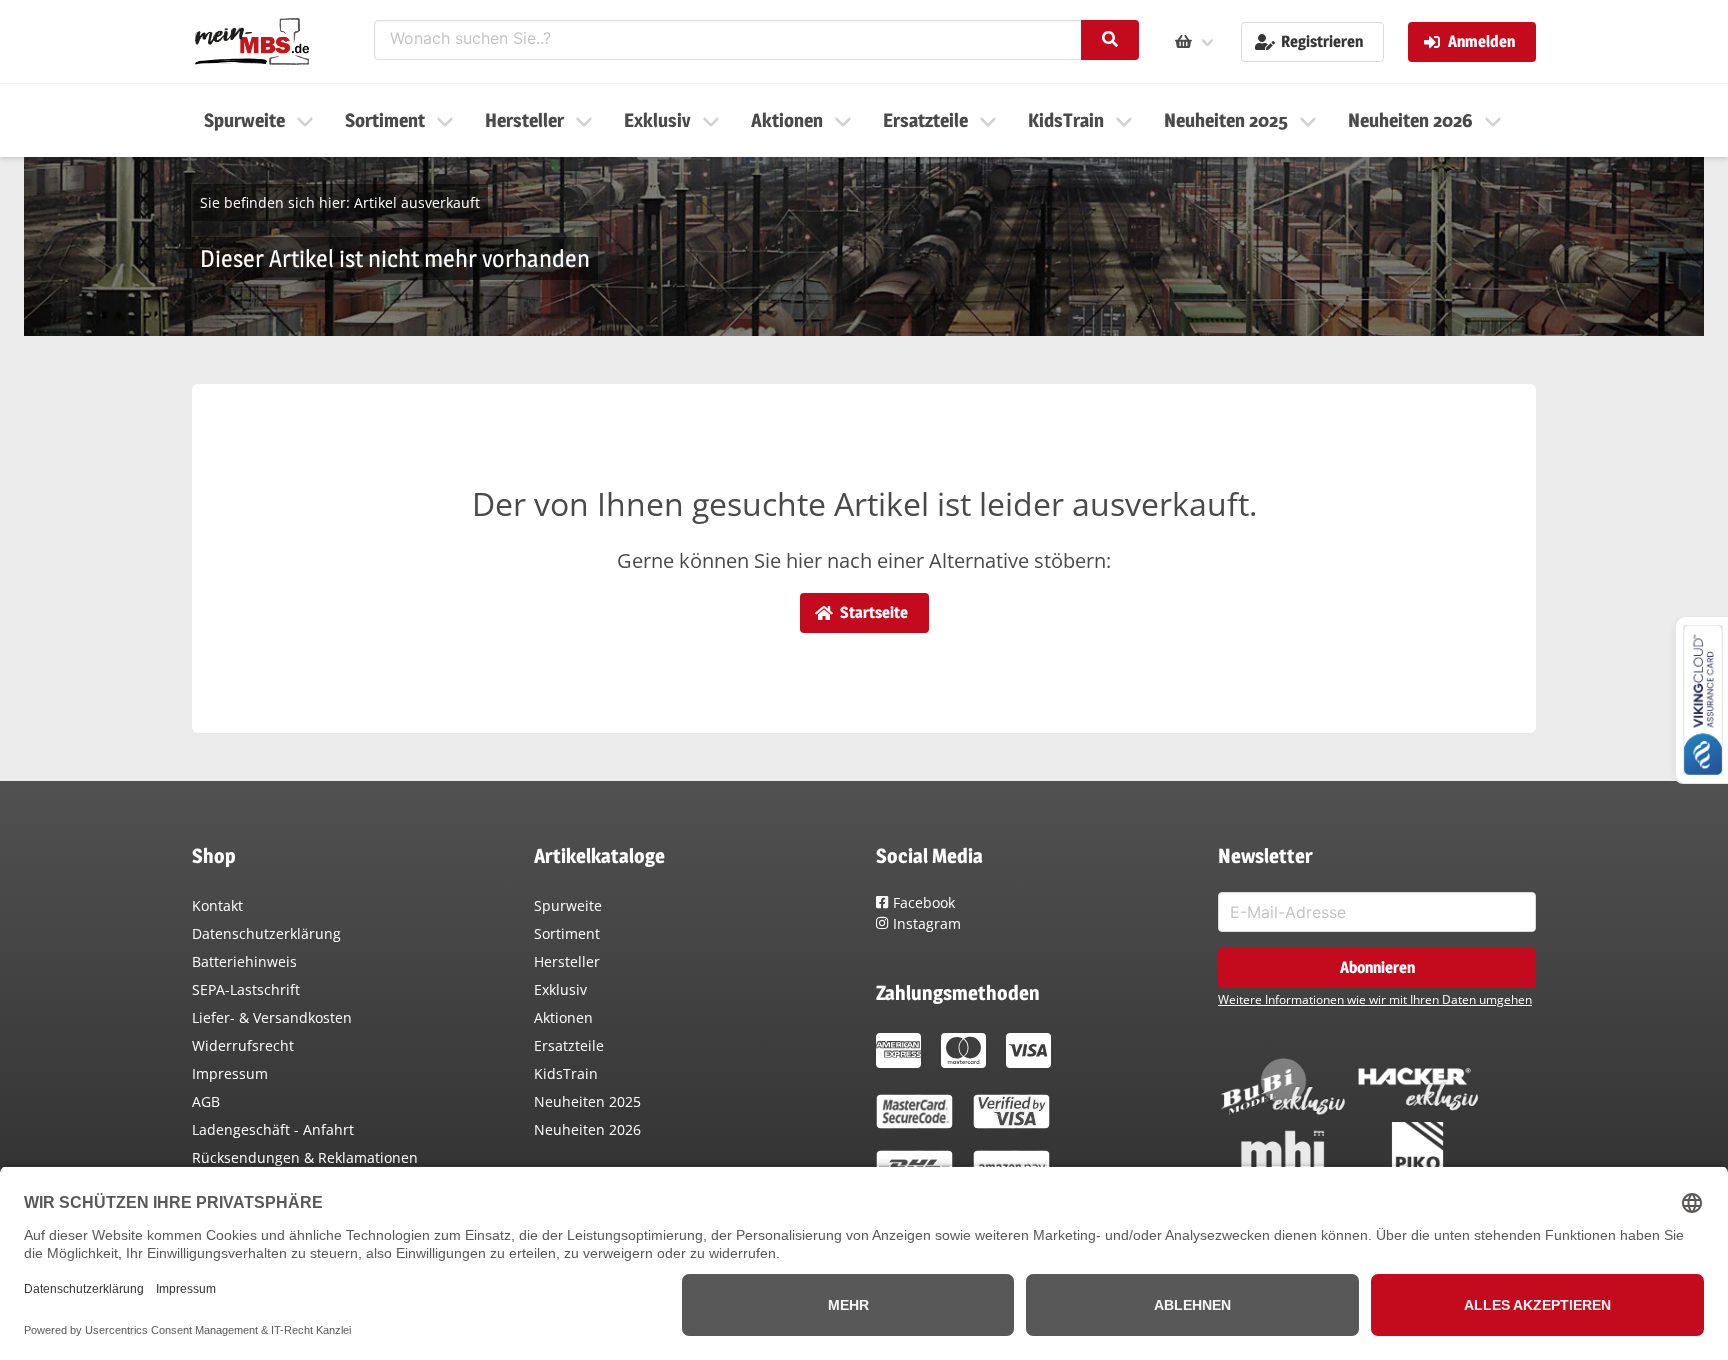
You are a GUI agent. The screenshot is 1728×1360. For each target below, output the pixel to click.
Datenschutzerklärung (266, 933)
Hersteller (567, 961)
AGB (206, 1101)
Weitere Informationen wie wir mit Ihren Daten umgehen (1375, 999)
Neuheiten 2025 (587, 1101)
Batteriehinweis (244, 961)
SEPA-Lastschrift (246, 989)
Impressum (230, 1073)
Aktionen (563, 1017)
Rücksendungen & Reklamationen (305, 1157)
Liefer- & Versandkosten (272, 1017)
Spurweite (568, 905)
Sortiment (567, 933)
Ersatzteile (569, 1045)
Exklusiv (560, 989)
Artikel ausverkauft (417, 202)
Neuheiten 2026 (587, 1129)
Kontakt (217, 905)
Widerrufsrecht (243, 1045)
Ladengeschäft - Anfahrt (273, 1129)
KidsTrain (566, 1073)
